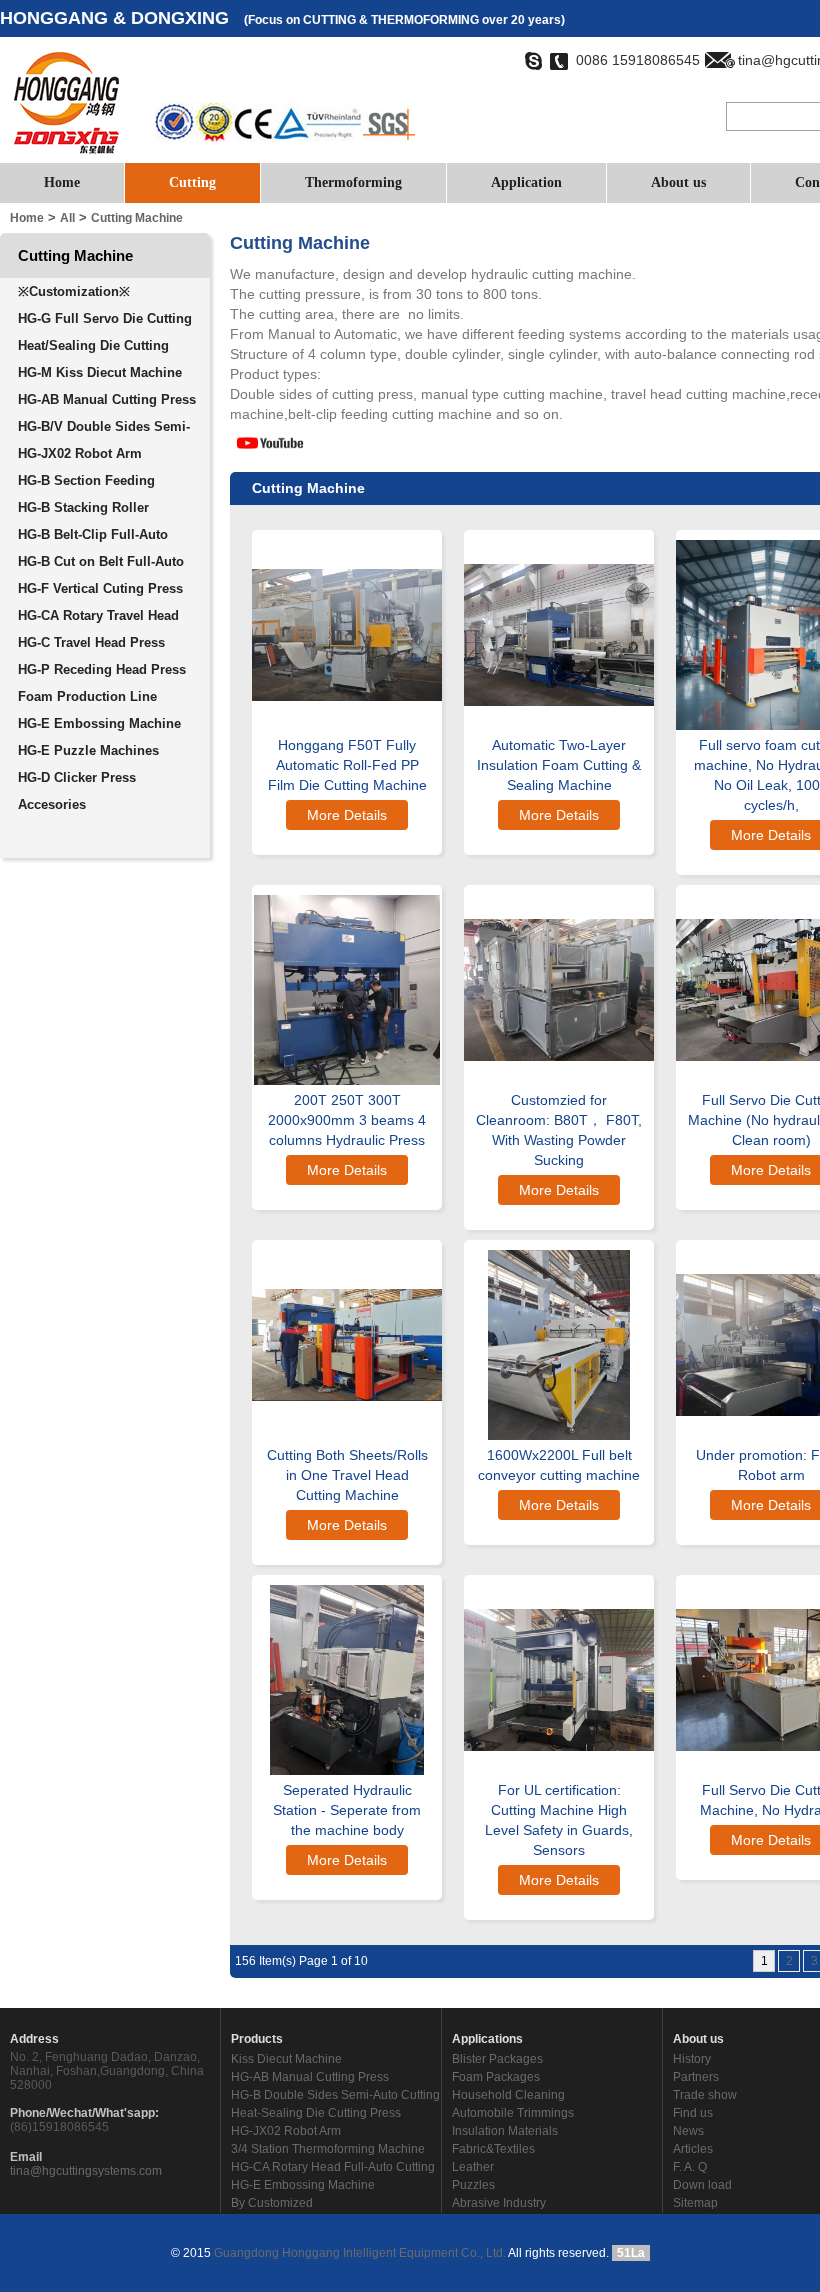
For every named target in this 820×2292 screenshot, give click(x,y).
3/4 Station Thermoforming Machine (328, 2149)
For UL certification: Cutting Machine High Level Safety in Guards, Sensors (559, 1820)
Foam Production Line (87, 696)
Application (526, 182)
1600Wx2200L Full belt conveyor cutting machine (559, 1465)
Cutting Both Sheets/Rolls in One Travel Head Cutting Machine (347, 1475)
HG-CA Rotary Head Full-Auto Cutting (333, 2167)
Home (62, 182)
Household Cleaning (508, 2095)
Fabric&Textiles (493, 2149)
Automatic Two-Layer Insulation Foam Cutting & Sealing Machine (559, 765)
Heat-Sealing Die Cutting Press (316, 2113)
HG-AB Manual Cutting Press (107, 399)
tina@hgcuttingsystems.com (86, 2171)
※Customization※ (74, 291)
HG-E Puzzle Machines (88, 750)
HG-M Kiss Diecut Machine (100, 372)
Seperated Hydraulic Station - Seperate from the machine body (347, 1810)
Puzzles (473, 2185)
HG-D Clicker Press (77, 777)
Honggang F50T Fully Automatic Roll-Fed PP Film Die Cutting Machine (347, 765)
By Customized (272, 2203)
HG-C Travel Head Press (91, 642)
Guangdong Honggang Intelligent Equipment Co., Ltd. (358, 2253)
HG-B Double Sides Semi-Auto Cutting (335, 2095)
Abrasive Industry (499, 2203)
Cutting (192, 182)
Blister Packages (497, 2059)
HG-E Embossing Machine (99, 723)
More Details (347, 815)
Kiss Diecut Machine (286, 2059)
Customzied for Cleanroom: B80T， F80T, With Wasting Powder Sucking (559, 1130)
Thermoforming (353, 182)
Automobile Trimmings (513, 2113)
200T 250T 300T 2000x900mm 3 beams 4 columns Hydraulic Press (347, 1120)
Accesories (52, 804)
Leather (473, 2167)
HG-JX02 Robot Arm (80, 453)
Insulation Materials (505, 2131)
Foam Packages (496, 2077)
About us (678, 182)
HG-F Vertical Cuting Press (100, 588)
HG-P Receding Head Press (102, 669)
